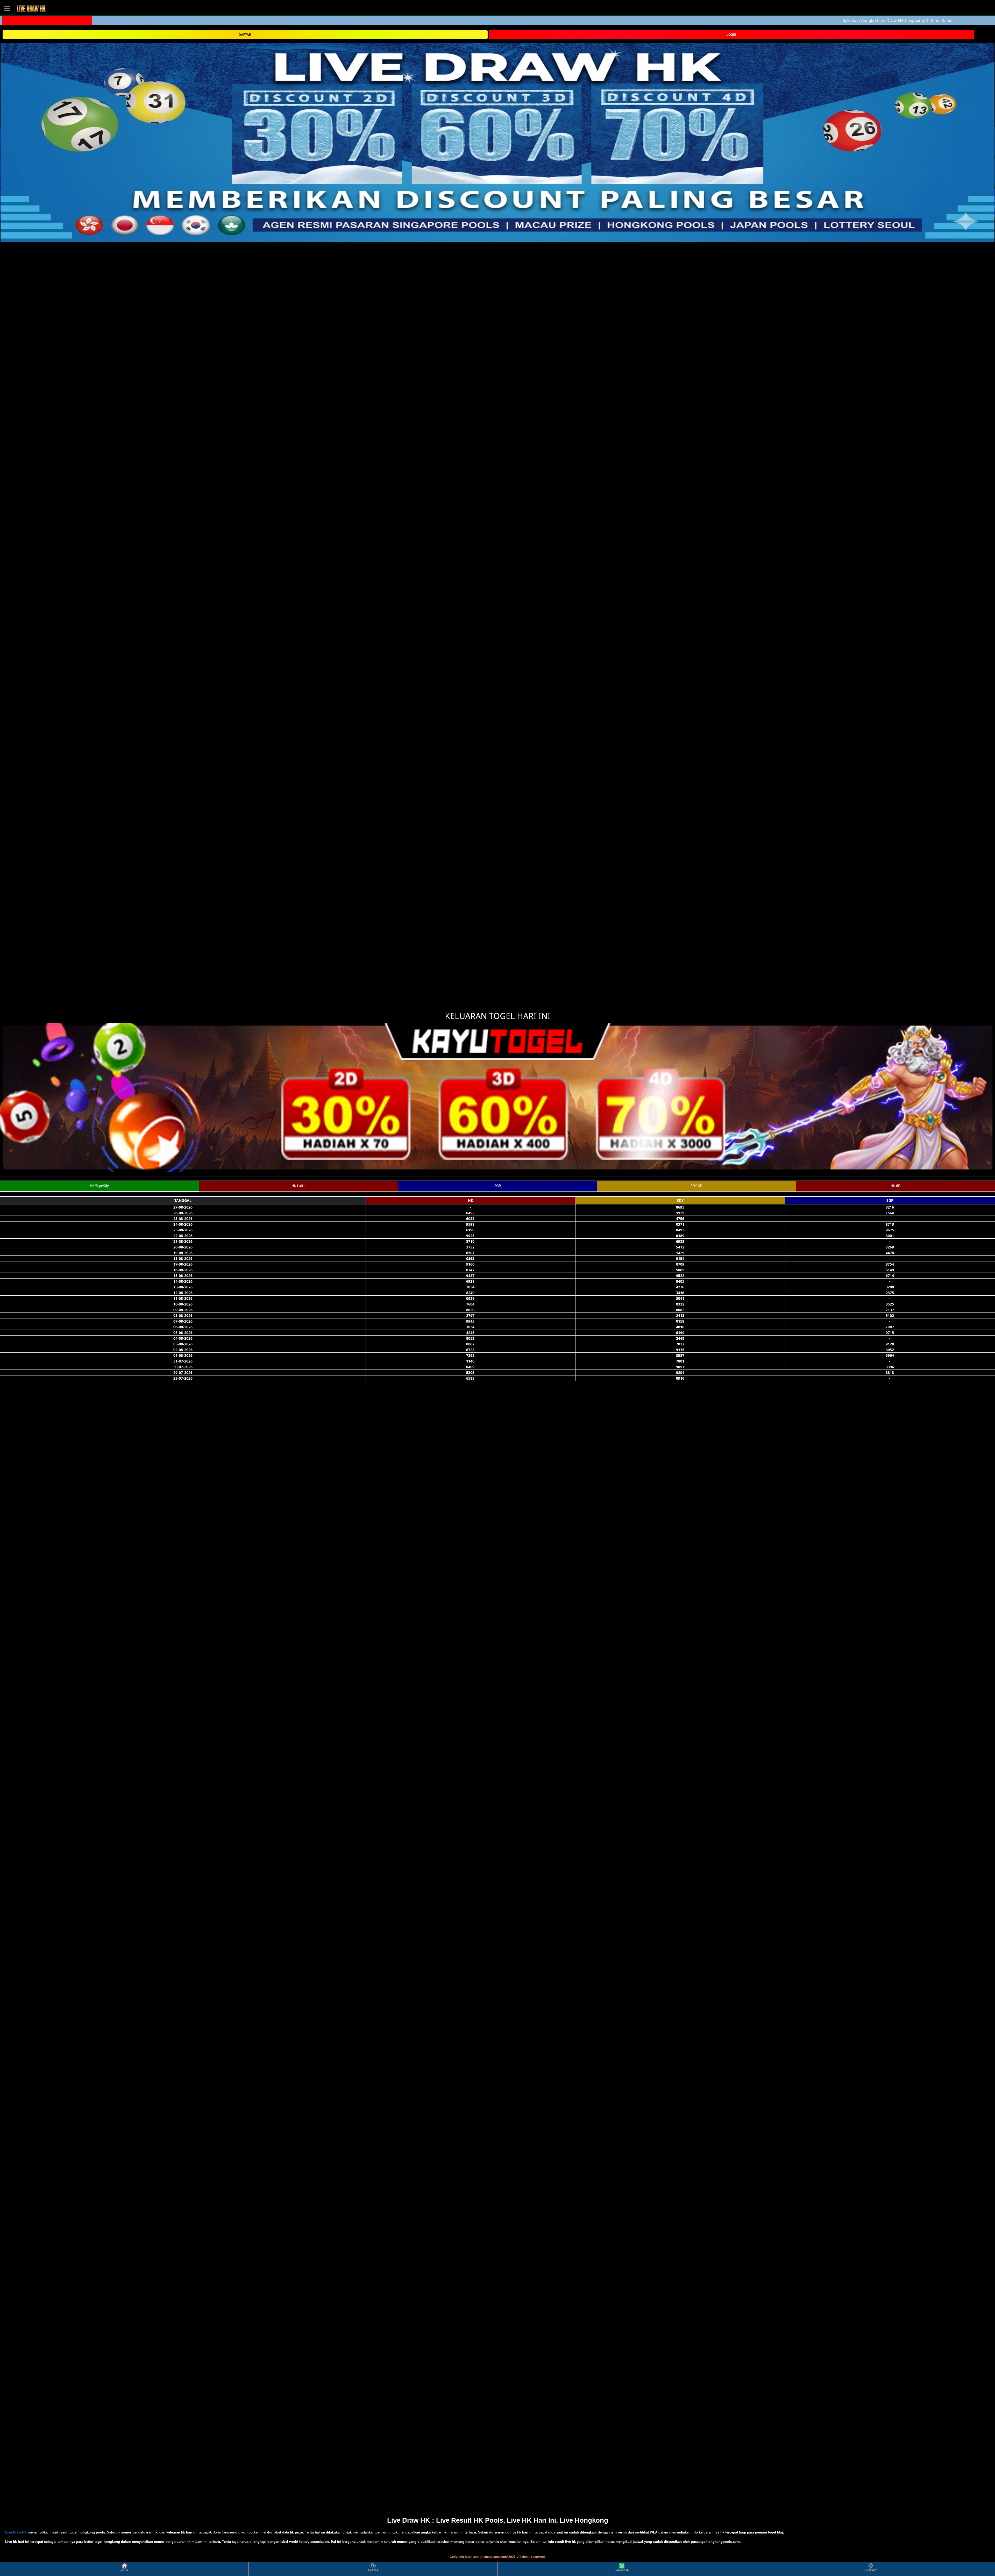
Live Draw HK (16, 2532)
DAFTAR (245, 35)
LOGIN (731, 35)
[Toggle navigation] (7, 8)
